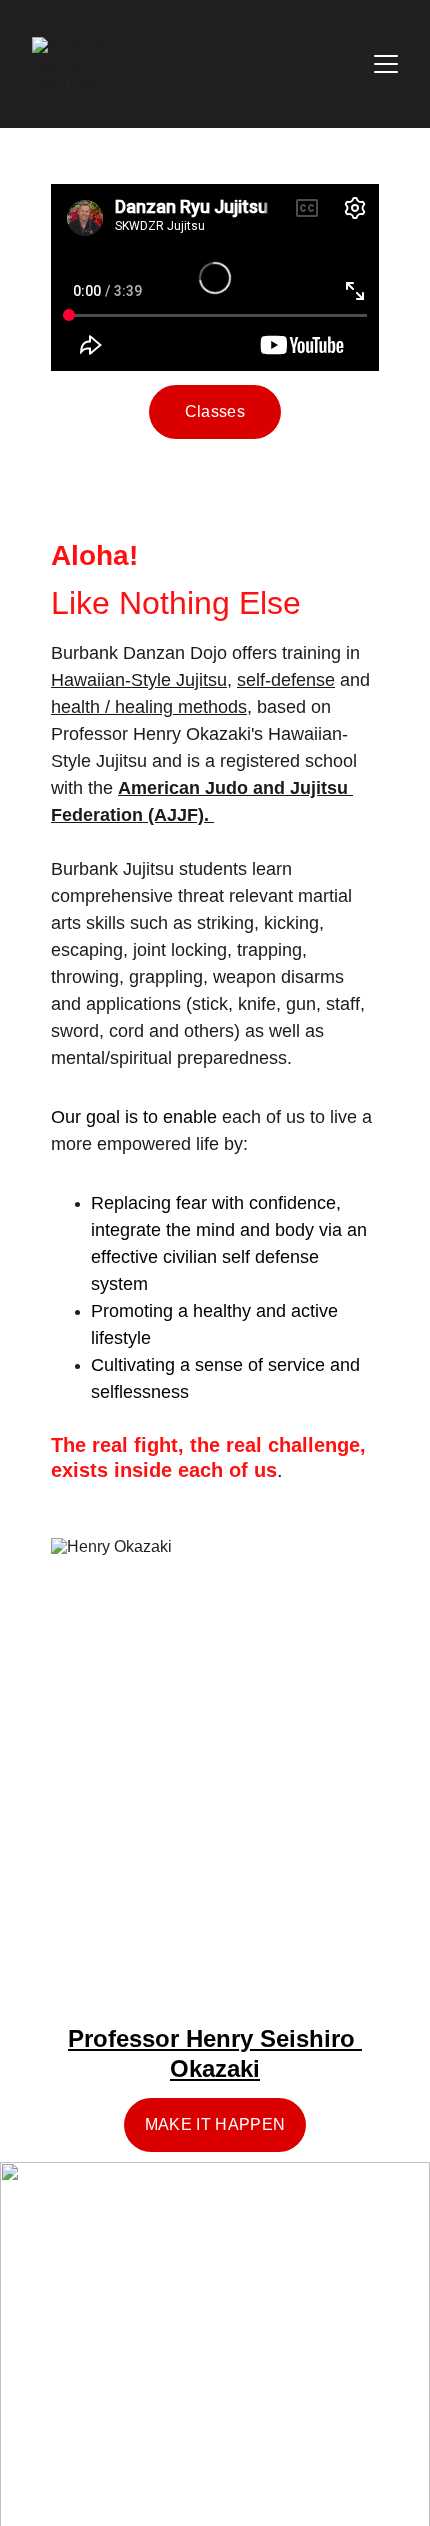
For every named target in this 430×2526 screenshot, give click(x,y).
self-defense (286, 680)
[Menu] (386, 64)
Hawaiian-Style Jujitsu (139, 680)
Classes (215, 411)
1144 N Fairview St (155, 2227)
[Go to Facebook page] (90, 2424)
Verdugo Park (128, 2363)
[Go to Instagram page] (177, 2424)
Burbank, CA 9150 (152, 2273)
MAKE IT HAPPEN (215, 2124)
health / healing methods (149, 707)
